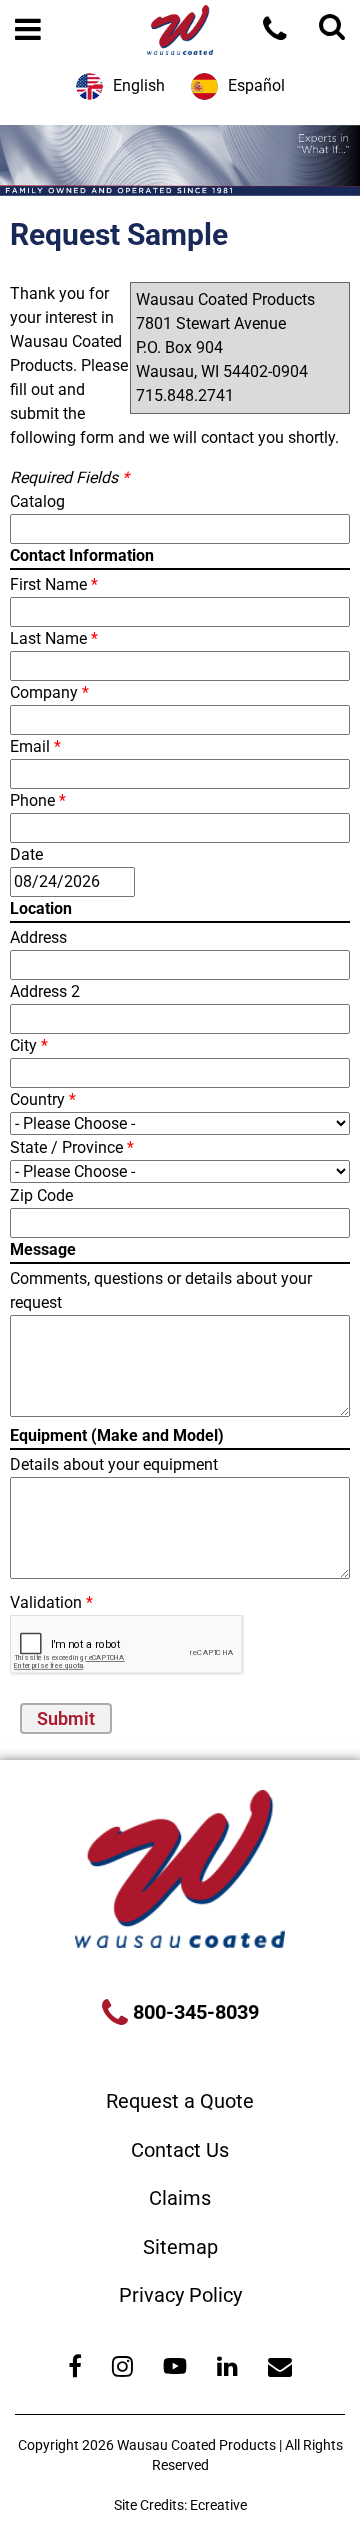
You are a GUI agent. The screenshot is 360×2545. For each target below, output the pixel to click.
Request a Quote (180, 2101)
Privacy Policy (180, 2295)
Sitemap (180, 2247)
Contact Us (180, 2150)
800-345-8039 (193, 2012)
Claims (180, 2198)
